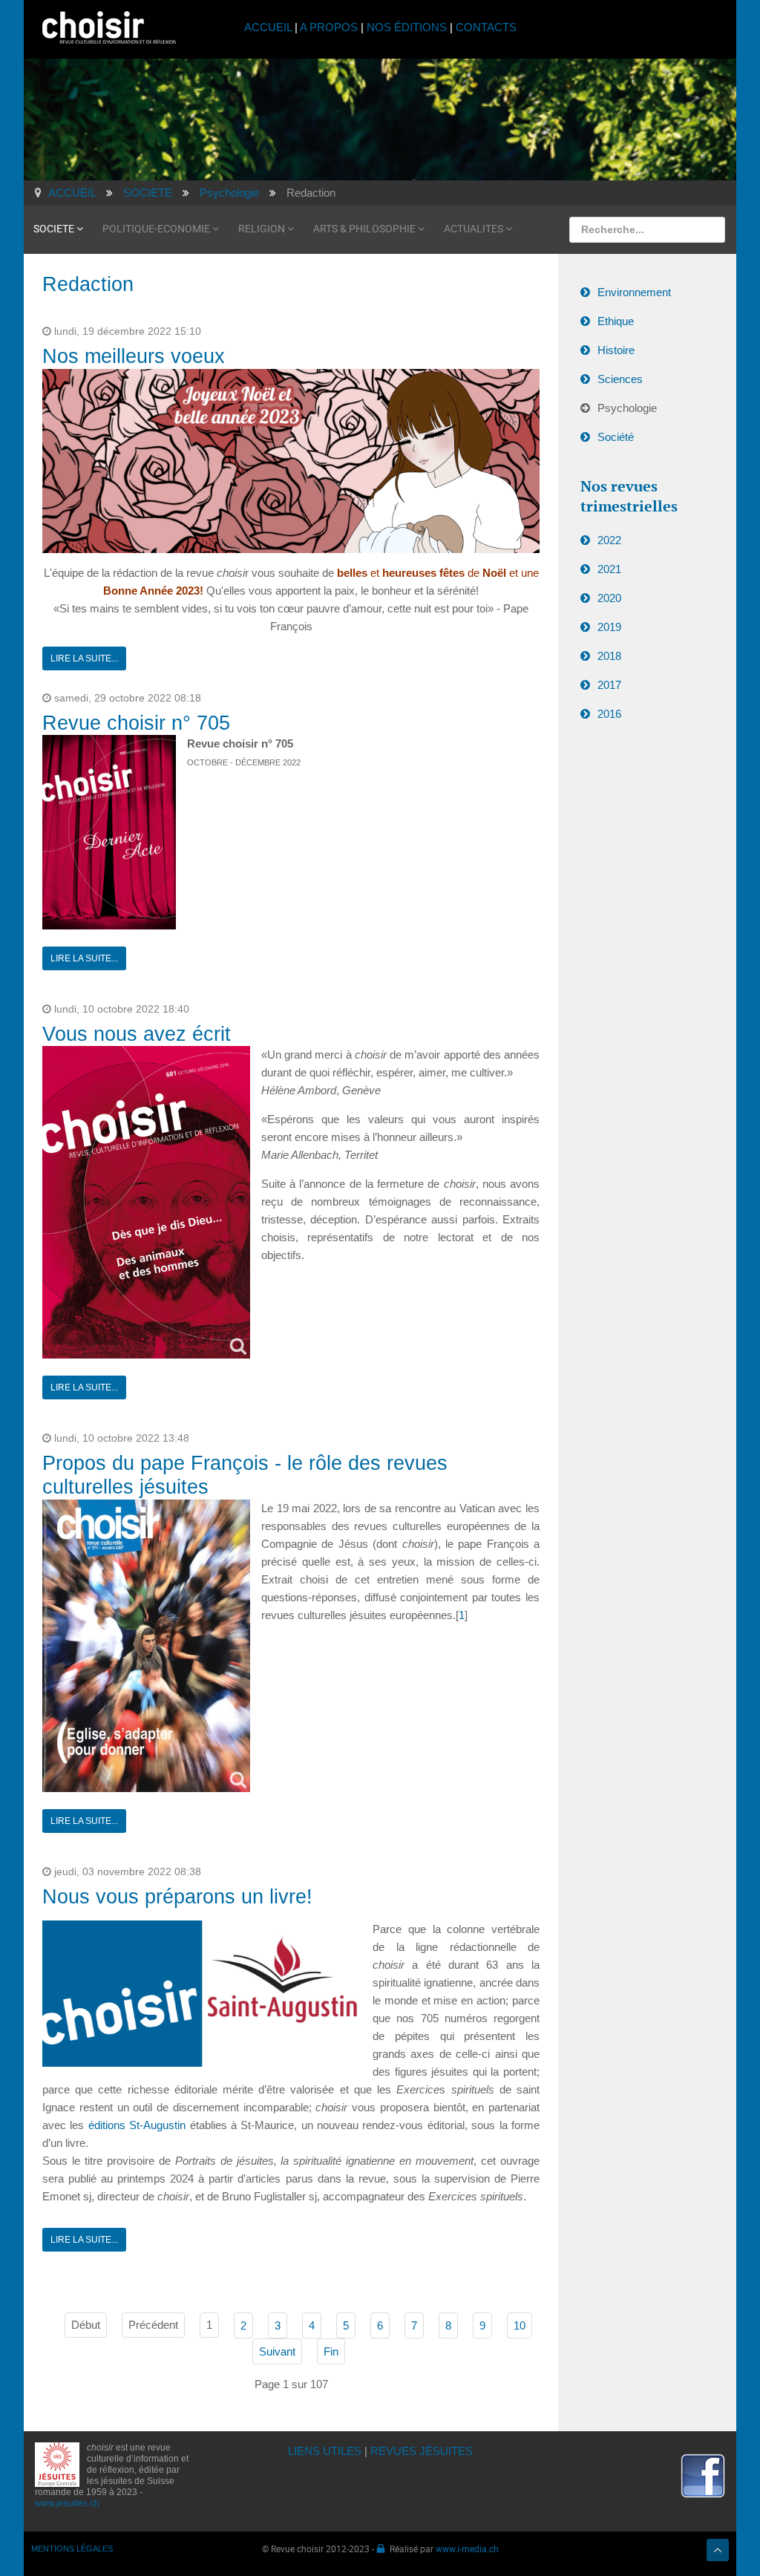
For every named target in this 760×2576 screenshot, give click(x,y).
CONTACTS (486, 27)
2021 (609, 569)
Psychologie (627, 408)
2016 (609, 714)
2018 (609, 656)
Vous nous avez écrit (137, 1034)
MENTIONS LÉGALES (72, 2549)
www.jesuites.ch (67, 2503)
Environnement (634, 292)
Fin (331, 2351)
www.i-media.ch (467, 2549)
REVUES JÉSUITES (422, 2451)
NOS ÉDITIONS (407, 27)
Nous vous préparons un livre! (177, 1897)
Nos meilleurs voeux (134, 356)
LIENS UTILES (325, 2451)
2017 (609, 685)
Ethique (616, 321)
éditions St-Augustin (137, 2125)
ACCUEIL (269, 27)
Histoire (616, 350)
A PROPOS (329, 27)
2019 (609, 627)
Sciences (620, 379)
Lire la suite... (84, 658)
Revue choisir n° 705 (136, 723)
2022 (609, 540)
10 (520, 2325)
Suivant (277, 2351)
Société (616, 437)
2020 (609, 598)
